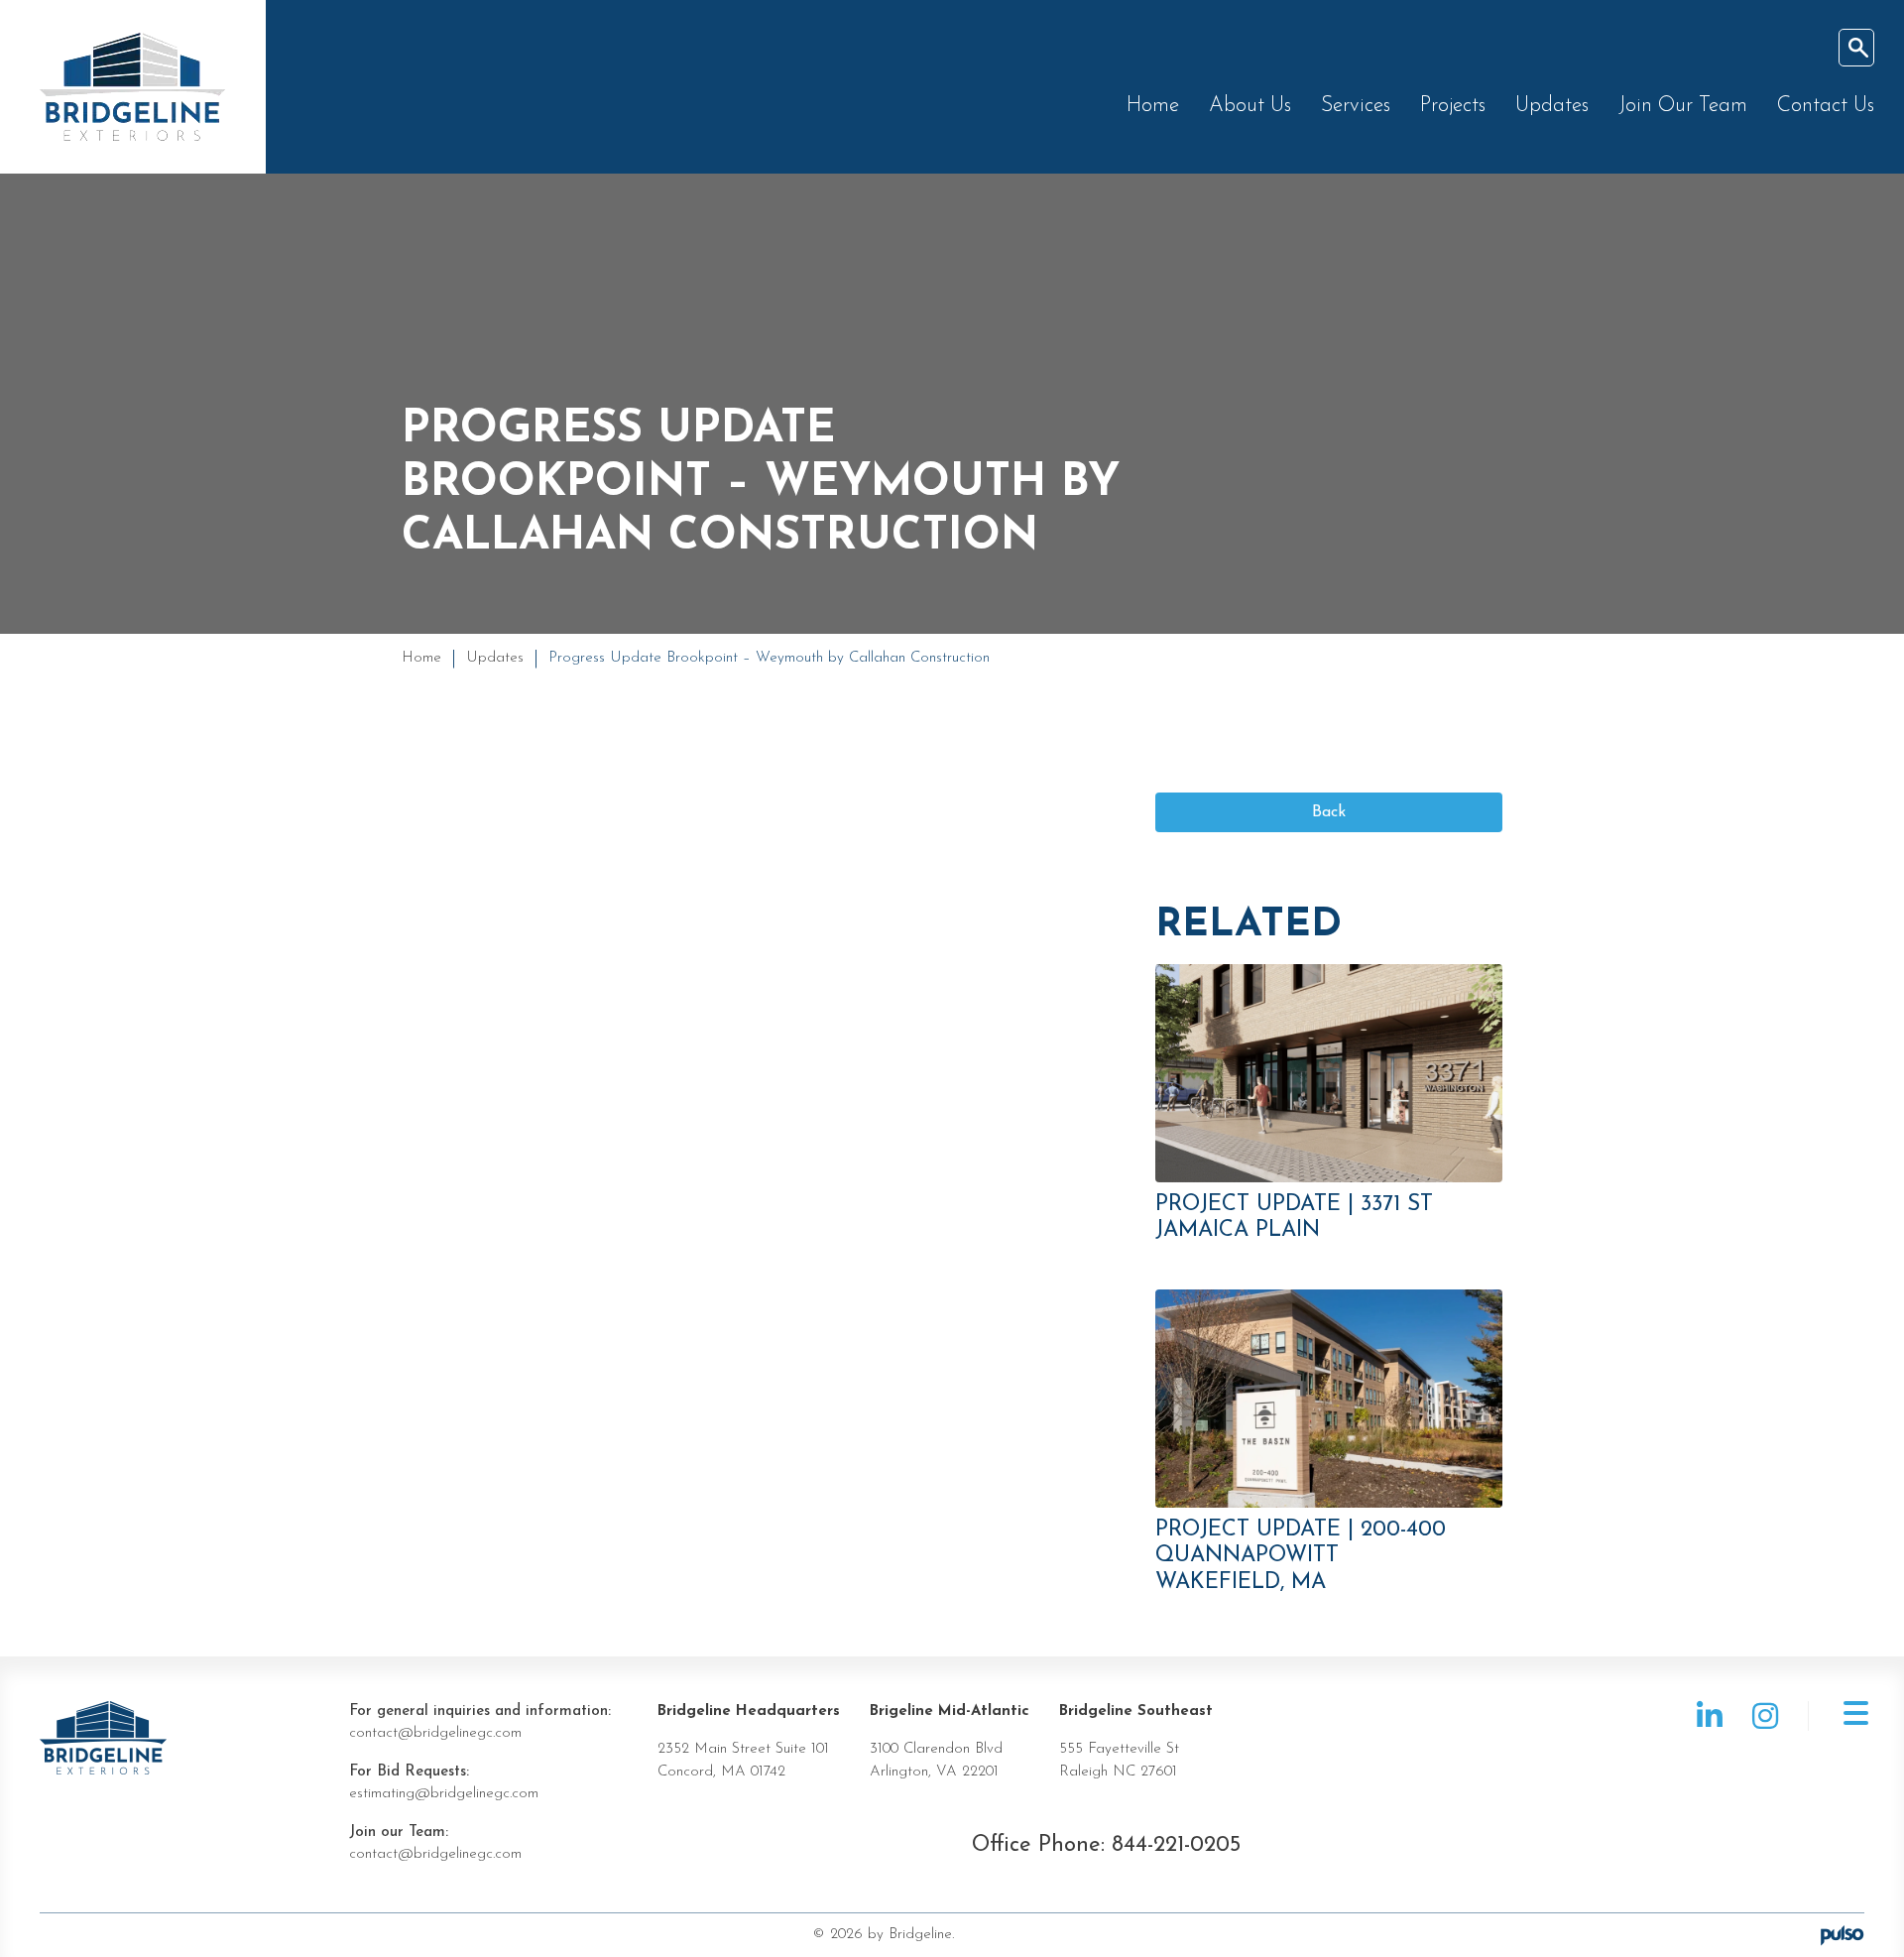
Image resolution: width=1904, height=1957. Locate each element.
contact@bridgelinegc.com (435, 1733)
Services (1356, 106)
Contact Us (1826, 106)
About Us (1250, 106)
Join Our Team (1683, 106)
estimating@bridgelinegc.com (444, 1794)
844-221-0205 (1176, 1845)
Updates (1552, 106)
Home (1153, 106)
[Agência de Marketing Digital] (1843, 1935)
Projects (1453, 106)
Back (1329, 812)
